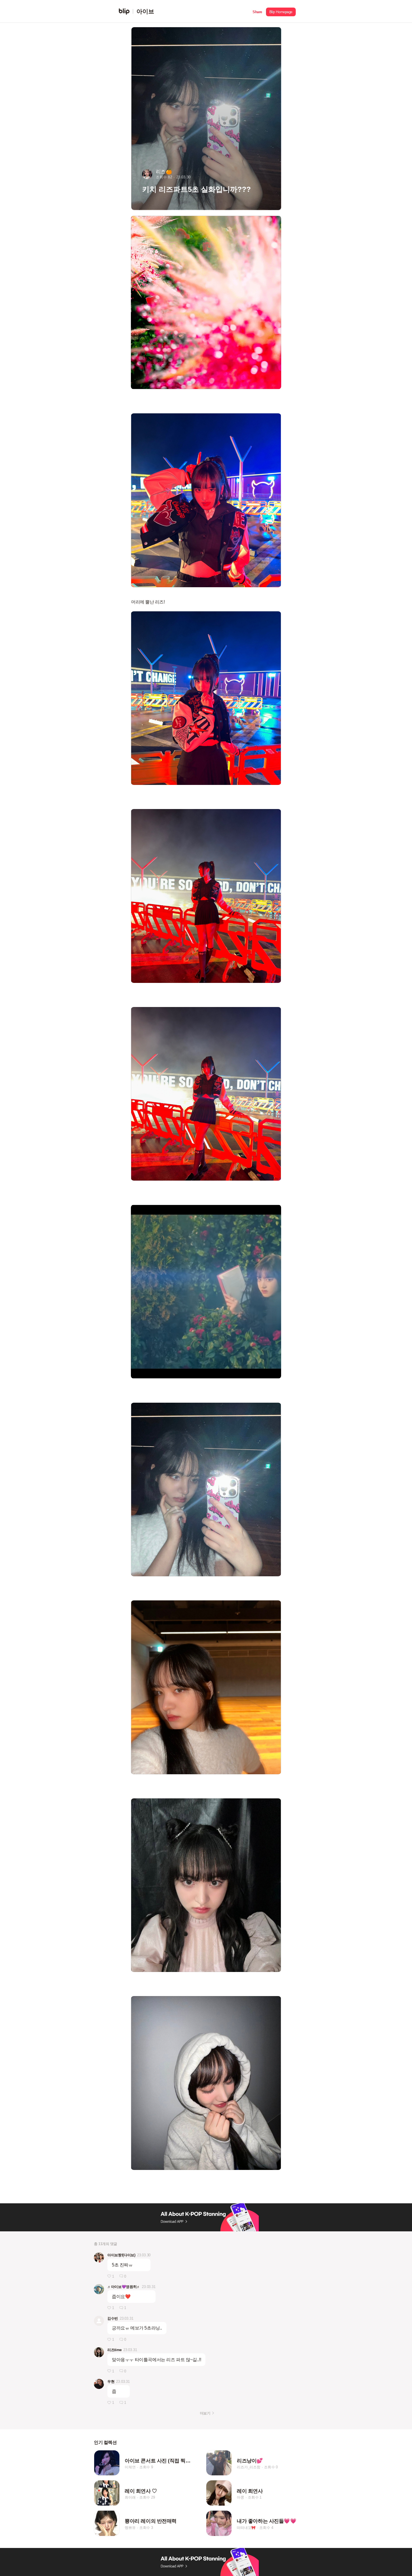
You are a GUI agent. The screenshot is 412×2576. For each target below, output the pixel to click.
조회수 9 (146, 2467)
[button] (257, 11)
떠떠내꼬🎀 (246, 2528)
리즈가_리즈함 (249, 2467)
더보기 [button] (205, 2413)
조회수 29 (147, 2497)
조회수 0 (271, 2467)
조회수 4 (266, 2528)
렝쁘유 (130, 2528)
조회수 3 (146, 2528)
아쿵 (240, 2497)
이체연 (130, 2467)
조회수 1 (255, 2497)
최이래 (130, 2497)
